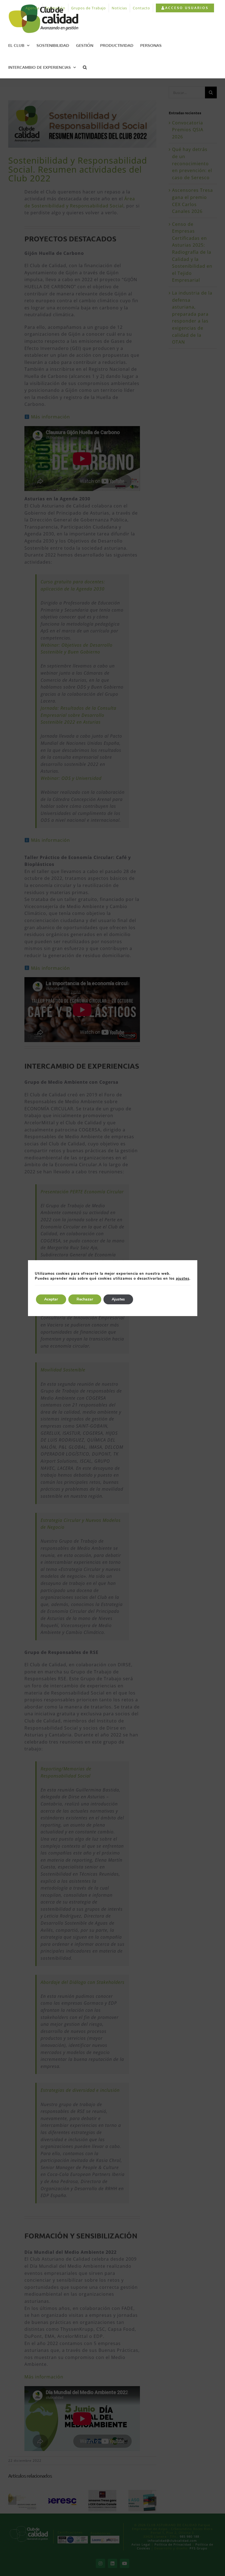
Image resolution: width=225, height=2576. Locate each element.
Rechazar (85, 1299)
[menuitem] (185, 8)
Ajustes (118, 1299)
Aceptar (51, 1299)
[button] (85, 67)
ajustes (183, 1279)
